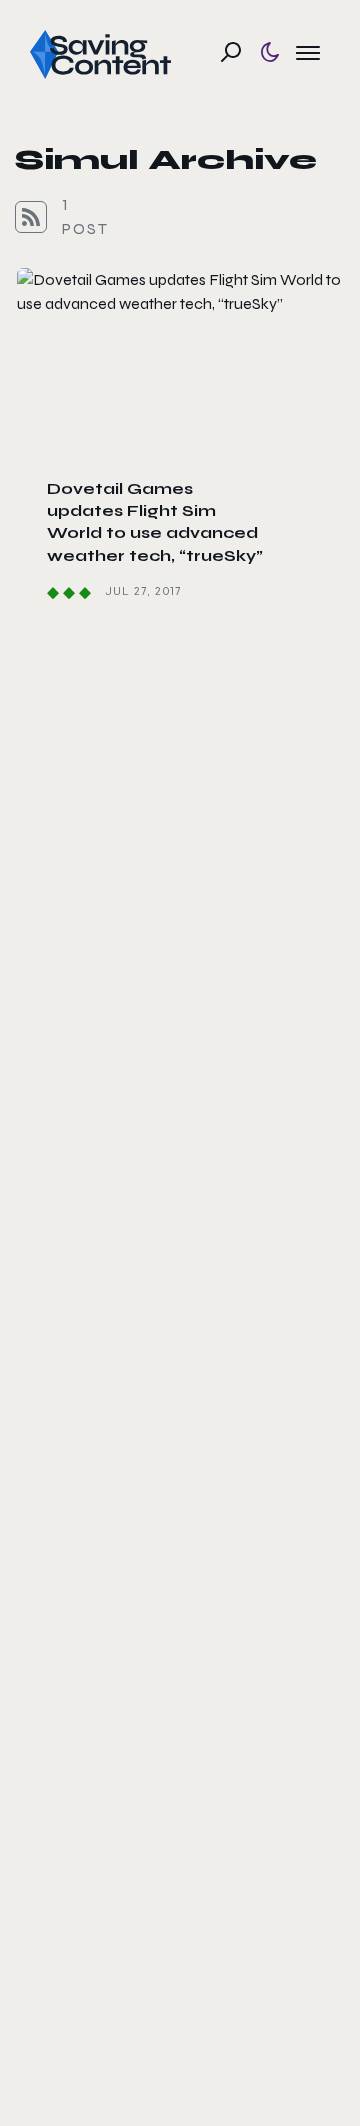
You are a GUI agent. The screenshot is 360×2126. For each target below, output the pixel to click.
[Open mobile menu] (308, 52)
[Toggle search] (231, 52)
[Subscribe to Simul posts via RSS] (31, 217)
